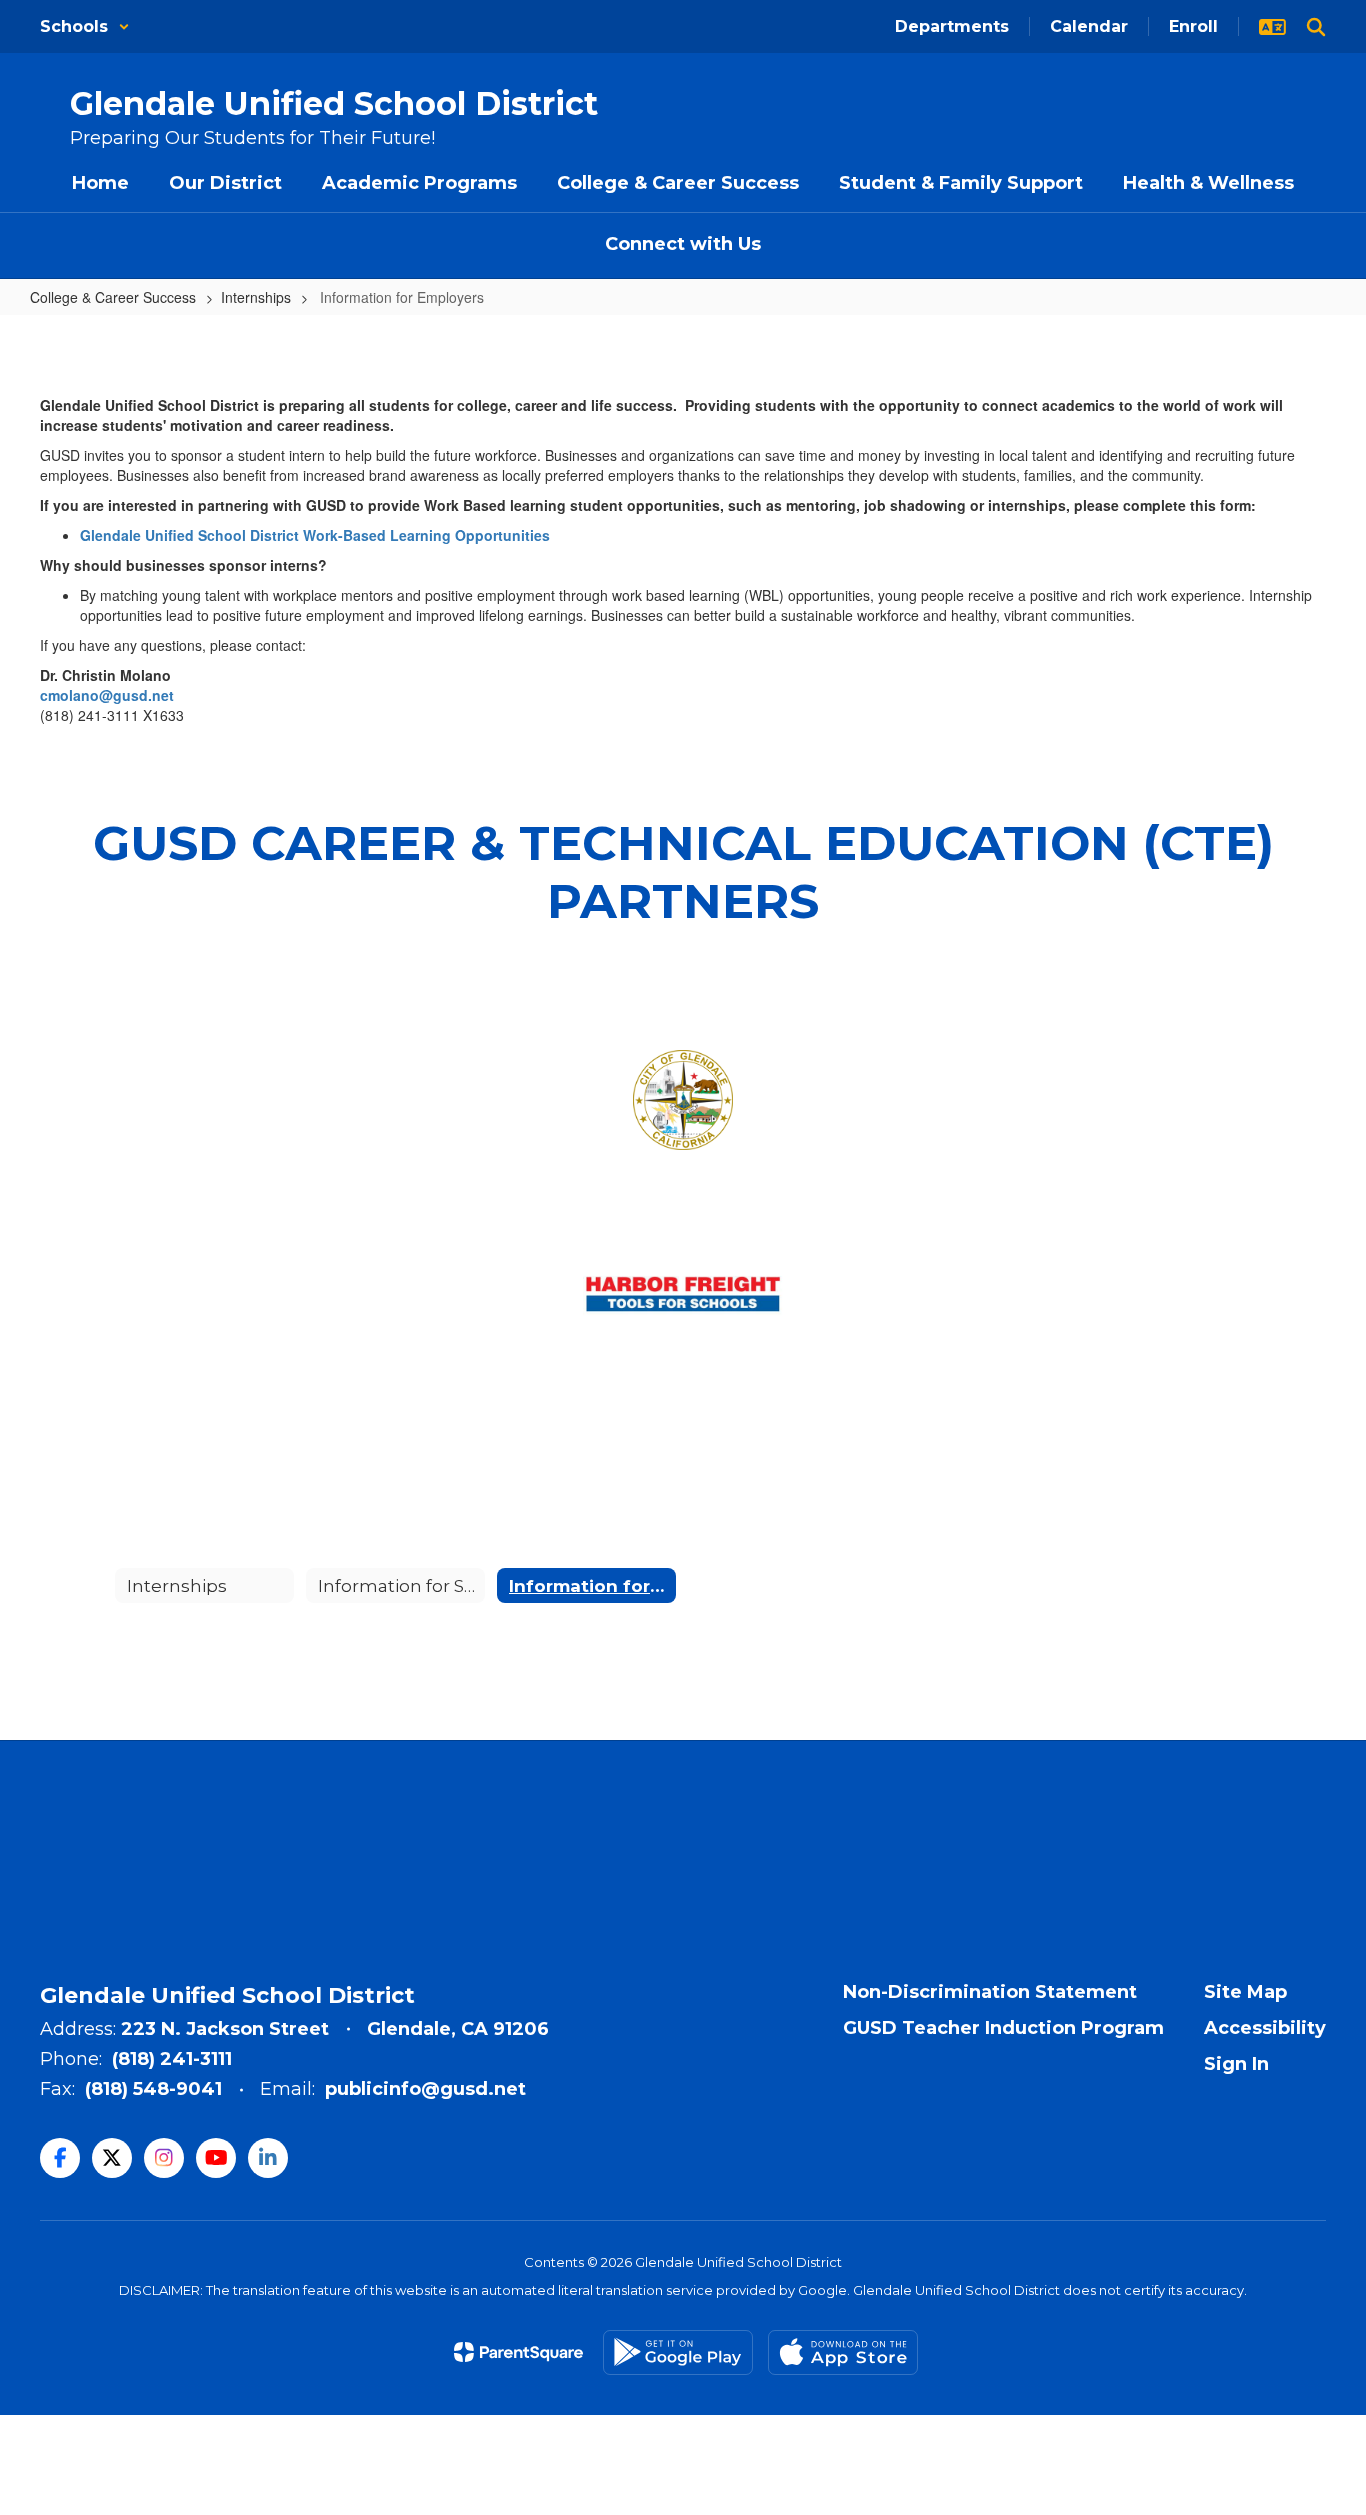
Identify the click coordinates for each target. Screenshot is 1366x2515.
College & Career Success (113, 297)
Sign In (1236, 2064)
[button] (85, 26)
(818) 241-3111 (172, 2059)
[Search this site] (1316, 27)
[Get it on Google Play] (678, 2352)
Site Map (1245, 1992)
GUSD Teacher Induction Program (1003, 2028)
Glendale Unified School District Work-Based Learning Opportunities (315, 535)
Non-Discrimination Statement (990, 1992)
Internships (256, 297)
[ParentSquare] (518, 2352)
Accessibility (1265, 2028)
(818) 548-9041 (153, 2089)
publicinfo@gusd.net (425, 2089)
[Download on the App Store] (843, 2352)
